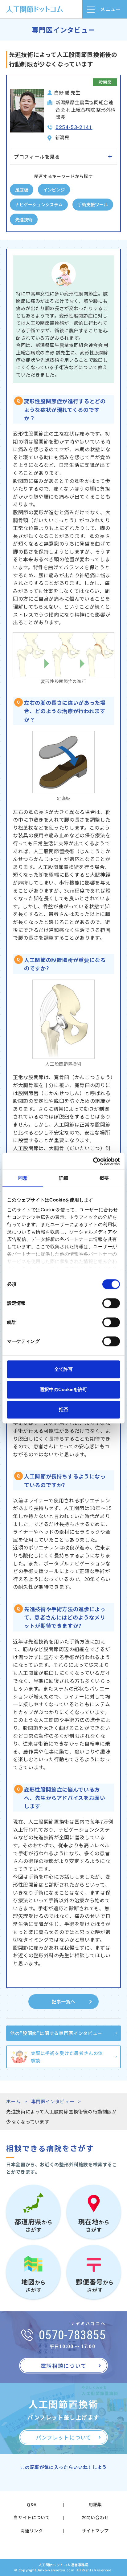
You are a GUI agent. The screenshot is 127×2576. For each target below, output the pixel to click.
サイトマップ (95, 2531)
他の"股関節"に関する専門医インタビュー (56, 2033)
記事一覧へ (63, 2001)
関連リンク (32, 2531)
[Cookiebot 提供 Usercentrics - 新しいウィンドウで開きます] (93, 1161)
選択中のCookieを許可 (63, 1389)
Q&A (32, 2504)
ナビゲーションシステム (39, 204)
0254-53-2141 (74, 127)
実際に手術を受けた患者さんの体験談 (67, 2057)
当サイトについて (32, 2517)
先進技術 (24, 219)
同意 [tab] (23, 1178)
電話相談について (64, 2366)
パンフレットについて (63, 2437)
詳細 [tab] (63, 1178)
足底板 (22, 190)
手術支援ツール (93, 204)
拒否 (63, 1409)
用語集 (95, 2504)
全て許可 (63, 1369)
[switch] (111, 1303)
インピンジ (54, 190)
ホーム (13, 2101)
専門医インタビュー (53, 2101)
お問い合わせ (95, 2517)
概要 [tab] (104, 1178)
